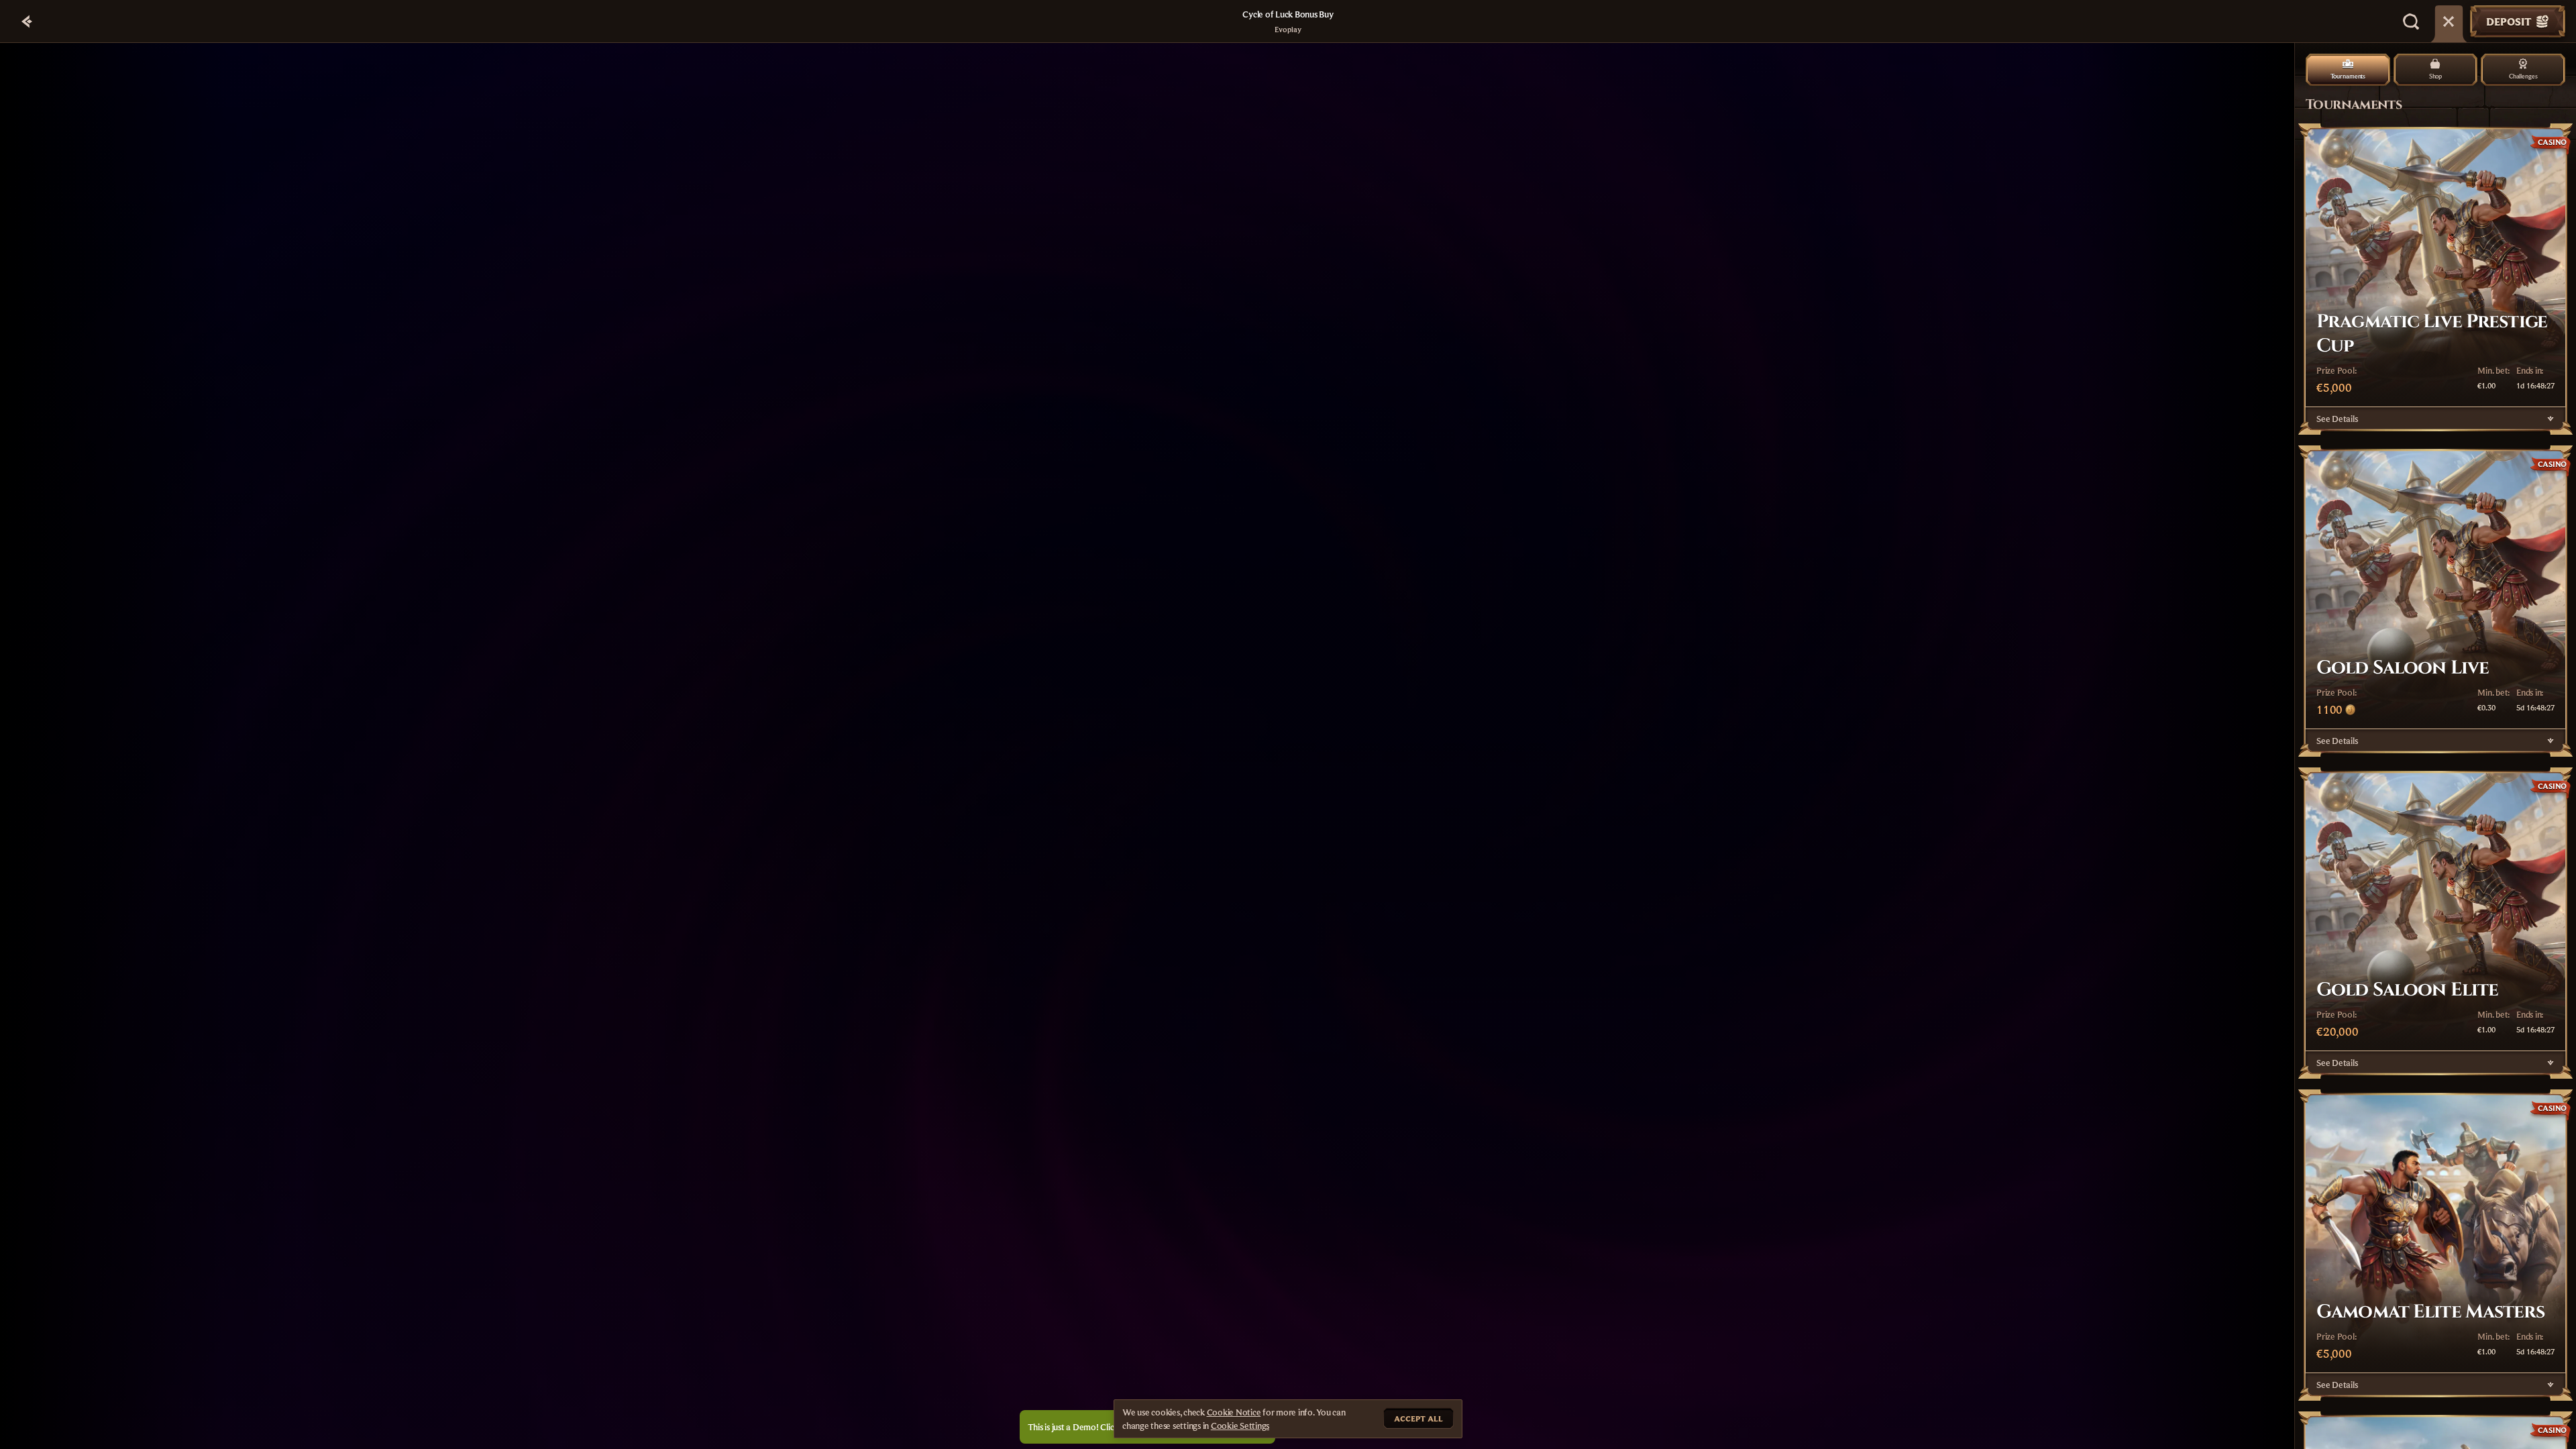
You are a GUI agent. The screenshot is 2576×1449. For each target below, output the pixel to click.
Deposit (2509, 21)
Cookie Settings (1240, 1426)
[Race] (2449, 21)
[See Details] (2551, 419)
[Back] (27, 21)
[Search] (2411, 21)
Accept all (1418, 1418)
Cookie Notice (1234, 1412)
